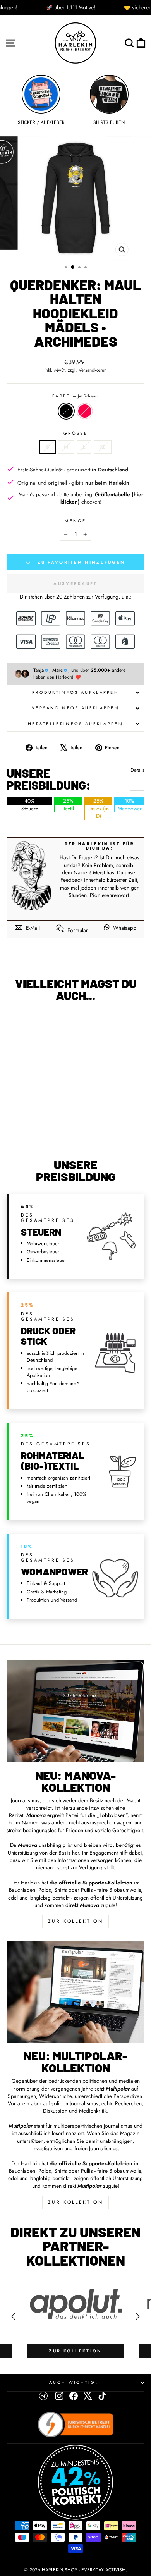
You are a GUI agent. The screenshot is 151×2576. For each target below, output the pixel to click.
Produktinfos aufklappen (75, 692)
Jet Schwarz (66, 411)
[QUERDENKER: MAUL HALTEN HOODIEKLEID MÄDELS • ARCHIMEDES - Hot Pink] (42, 1132)
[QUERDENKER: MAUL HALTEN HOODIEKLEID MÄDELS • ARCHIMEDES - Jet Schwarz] (33, 1132)
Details (137, 770)
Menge (75, 521)
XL (103, 447)
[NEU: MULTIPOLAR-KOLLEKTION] (75, 1992)
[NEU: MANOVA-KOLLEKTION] (75, 1711)
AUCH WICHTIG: (74, 2382)
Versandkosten (93, 370)
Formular (77, 930)
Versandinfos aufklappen (75, 708)
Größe (75, 433)
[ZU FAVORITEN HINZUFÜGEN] (16, 1022)
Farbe (75, 396)
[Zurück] (14, 2316)
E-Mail (32, 928)
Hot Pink (85, 411)
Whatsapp (124, 928)
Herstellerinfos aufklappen (75, 724)
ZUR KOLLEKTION (75, 1921)
